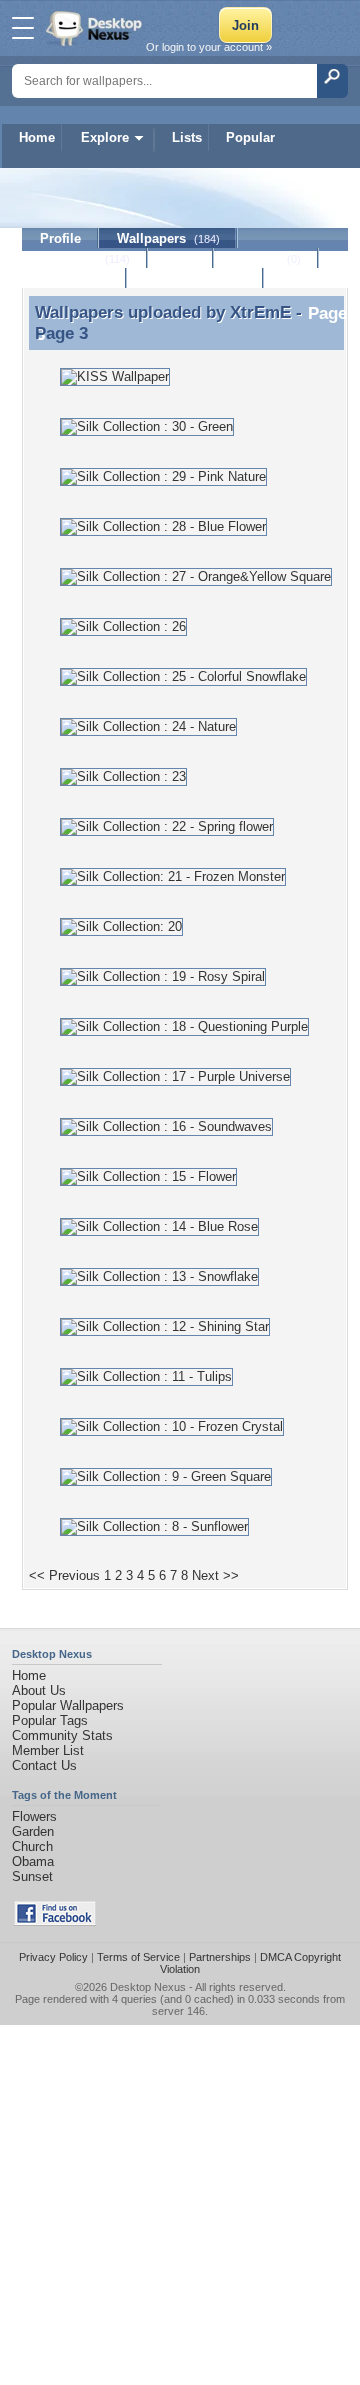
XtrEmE (260, 312)
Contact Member (195, 278)
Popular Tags (50, 1720)
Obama (33, 1861)
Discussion (74, 278)
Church (32, 1846)
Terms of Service (138, 1957)
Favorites (85, 258)
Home (37, 137)
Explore (105, 137)
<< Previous (64, 1575)
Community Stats (62, 1735)
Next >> (215, 1575)
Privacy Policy (53, 1957)
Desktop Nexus (148, 1987)
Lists (187, 137)
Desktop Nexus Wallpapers (96, 28)
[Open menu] (23, 28)
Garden (33, 1831)
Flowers (34, 1816)
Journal (266, 258)
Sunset (32, 1876)
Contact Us (44, 1765)
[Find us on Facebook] (55, 1921)
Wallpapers (168, 238)
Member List (48, 1750)
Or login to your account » (209, 47)
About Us (39, 1690)
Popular (250, 137)
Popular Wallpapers (68, 1705)
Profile (60, 238)
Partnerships (220, 1957)
